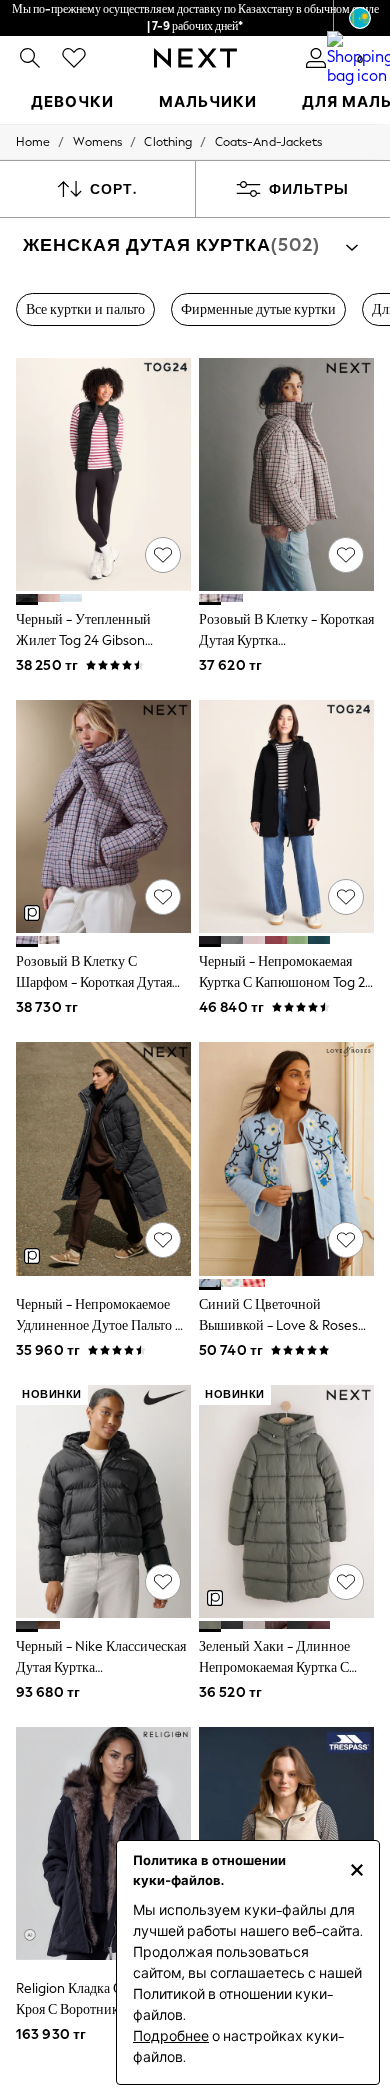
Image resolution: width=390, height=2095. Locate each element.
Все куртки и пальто (85, 309)
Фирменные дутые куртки (258, 309)
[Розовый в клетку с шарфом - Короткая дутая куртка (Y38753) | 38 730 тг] (103, 816)
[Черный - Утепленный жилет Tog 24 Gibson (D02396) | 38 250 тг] (103, 474)
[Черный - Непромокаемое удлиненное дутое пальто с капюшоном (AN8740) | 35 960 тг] (103, 1158)
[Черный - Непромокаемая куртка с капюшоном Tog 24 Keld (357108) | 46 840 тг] (286, 816)
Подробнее (171, 2036)
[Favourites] (74, 58)
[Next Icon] (195, 58)
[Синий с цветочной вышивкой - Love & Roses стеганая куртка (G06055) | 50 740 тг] (286, 1158)
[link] (30, 58)
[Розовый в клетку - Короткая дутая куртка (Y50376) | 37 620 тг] (286, 474)
